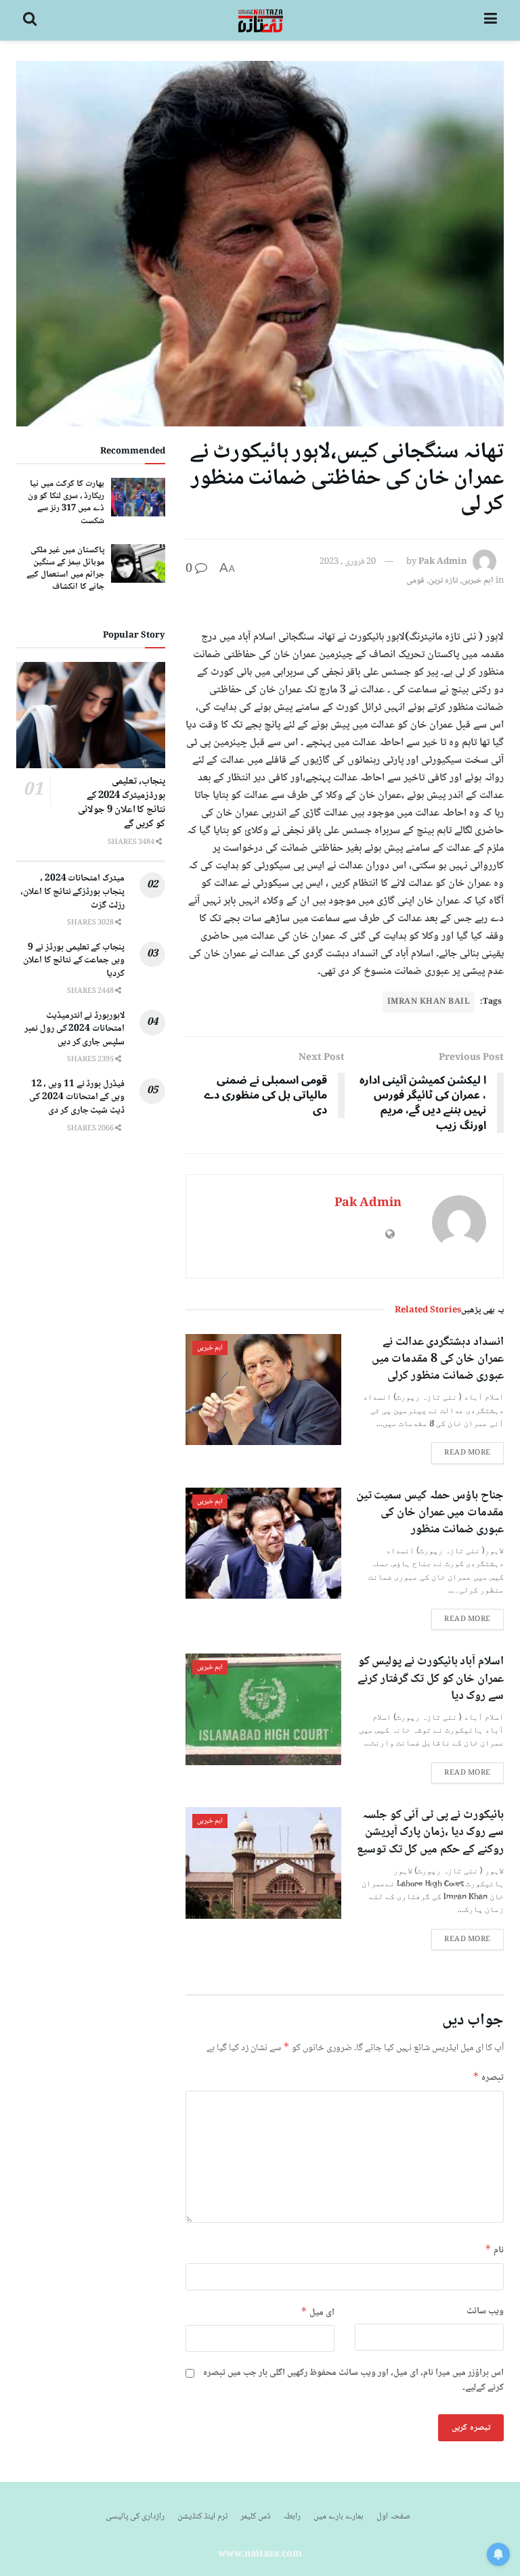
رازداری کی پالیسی (135, 2516)
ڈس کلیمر (255, 2516)
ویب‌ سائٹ (485, 2311)
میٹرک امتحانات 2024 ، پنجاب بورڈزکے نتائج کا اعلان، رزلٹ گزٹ (72, 892)
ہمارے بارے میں (339, 2516)
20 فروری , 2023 (348, 562)
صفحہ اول (393, 2516)
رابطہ (292, 2516)
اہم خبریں (478, 581)
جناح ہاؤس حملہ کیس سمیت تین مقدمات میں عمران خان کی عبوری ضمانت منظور (430, 1513)
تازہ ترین (443, 581)
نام (494, 2250)
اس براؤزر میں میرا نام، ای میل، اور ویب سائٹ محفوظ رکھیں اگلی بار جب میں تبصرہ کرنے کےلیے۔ (353, 2381)
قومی (415, 581)
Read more (468, 1453)
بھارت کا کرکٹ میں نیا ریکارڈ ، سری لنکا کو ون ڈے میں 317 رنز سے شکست (66, 503)
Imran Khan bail (429, 1002)
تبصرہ (488, 2078)
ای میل (318, 2312)
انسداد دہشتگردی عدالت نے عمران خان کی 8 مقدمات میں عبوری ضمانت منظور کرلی (438, 1359)
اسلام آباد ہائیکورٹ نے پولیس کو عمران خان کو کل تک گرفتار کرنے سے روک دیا (431, 1679)
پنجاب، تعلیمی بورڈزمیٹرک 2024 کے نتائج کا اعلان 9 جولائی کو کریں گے (122, 803)
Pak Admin (443, 562)
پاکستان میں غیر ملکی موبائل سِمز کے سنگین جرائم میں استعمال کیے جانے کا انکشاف (65, 569)
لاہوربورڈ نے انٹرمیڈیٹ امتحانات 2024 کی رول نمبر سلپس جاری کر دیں (74, 1029)
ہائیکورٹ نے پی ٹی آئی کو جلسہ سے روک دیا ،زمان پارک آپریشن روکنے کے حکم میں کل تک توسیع (430, 1832)
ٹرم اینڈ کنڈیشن (202, 2516)
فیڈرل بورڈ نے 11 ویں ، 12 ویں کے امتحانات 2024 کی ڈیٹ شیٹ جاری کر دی (77, 1097)
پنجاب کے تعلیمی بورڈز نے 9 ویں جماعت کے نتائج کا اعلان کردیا (74, 961)
